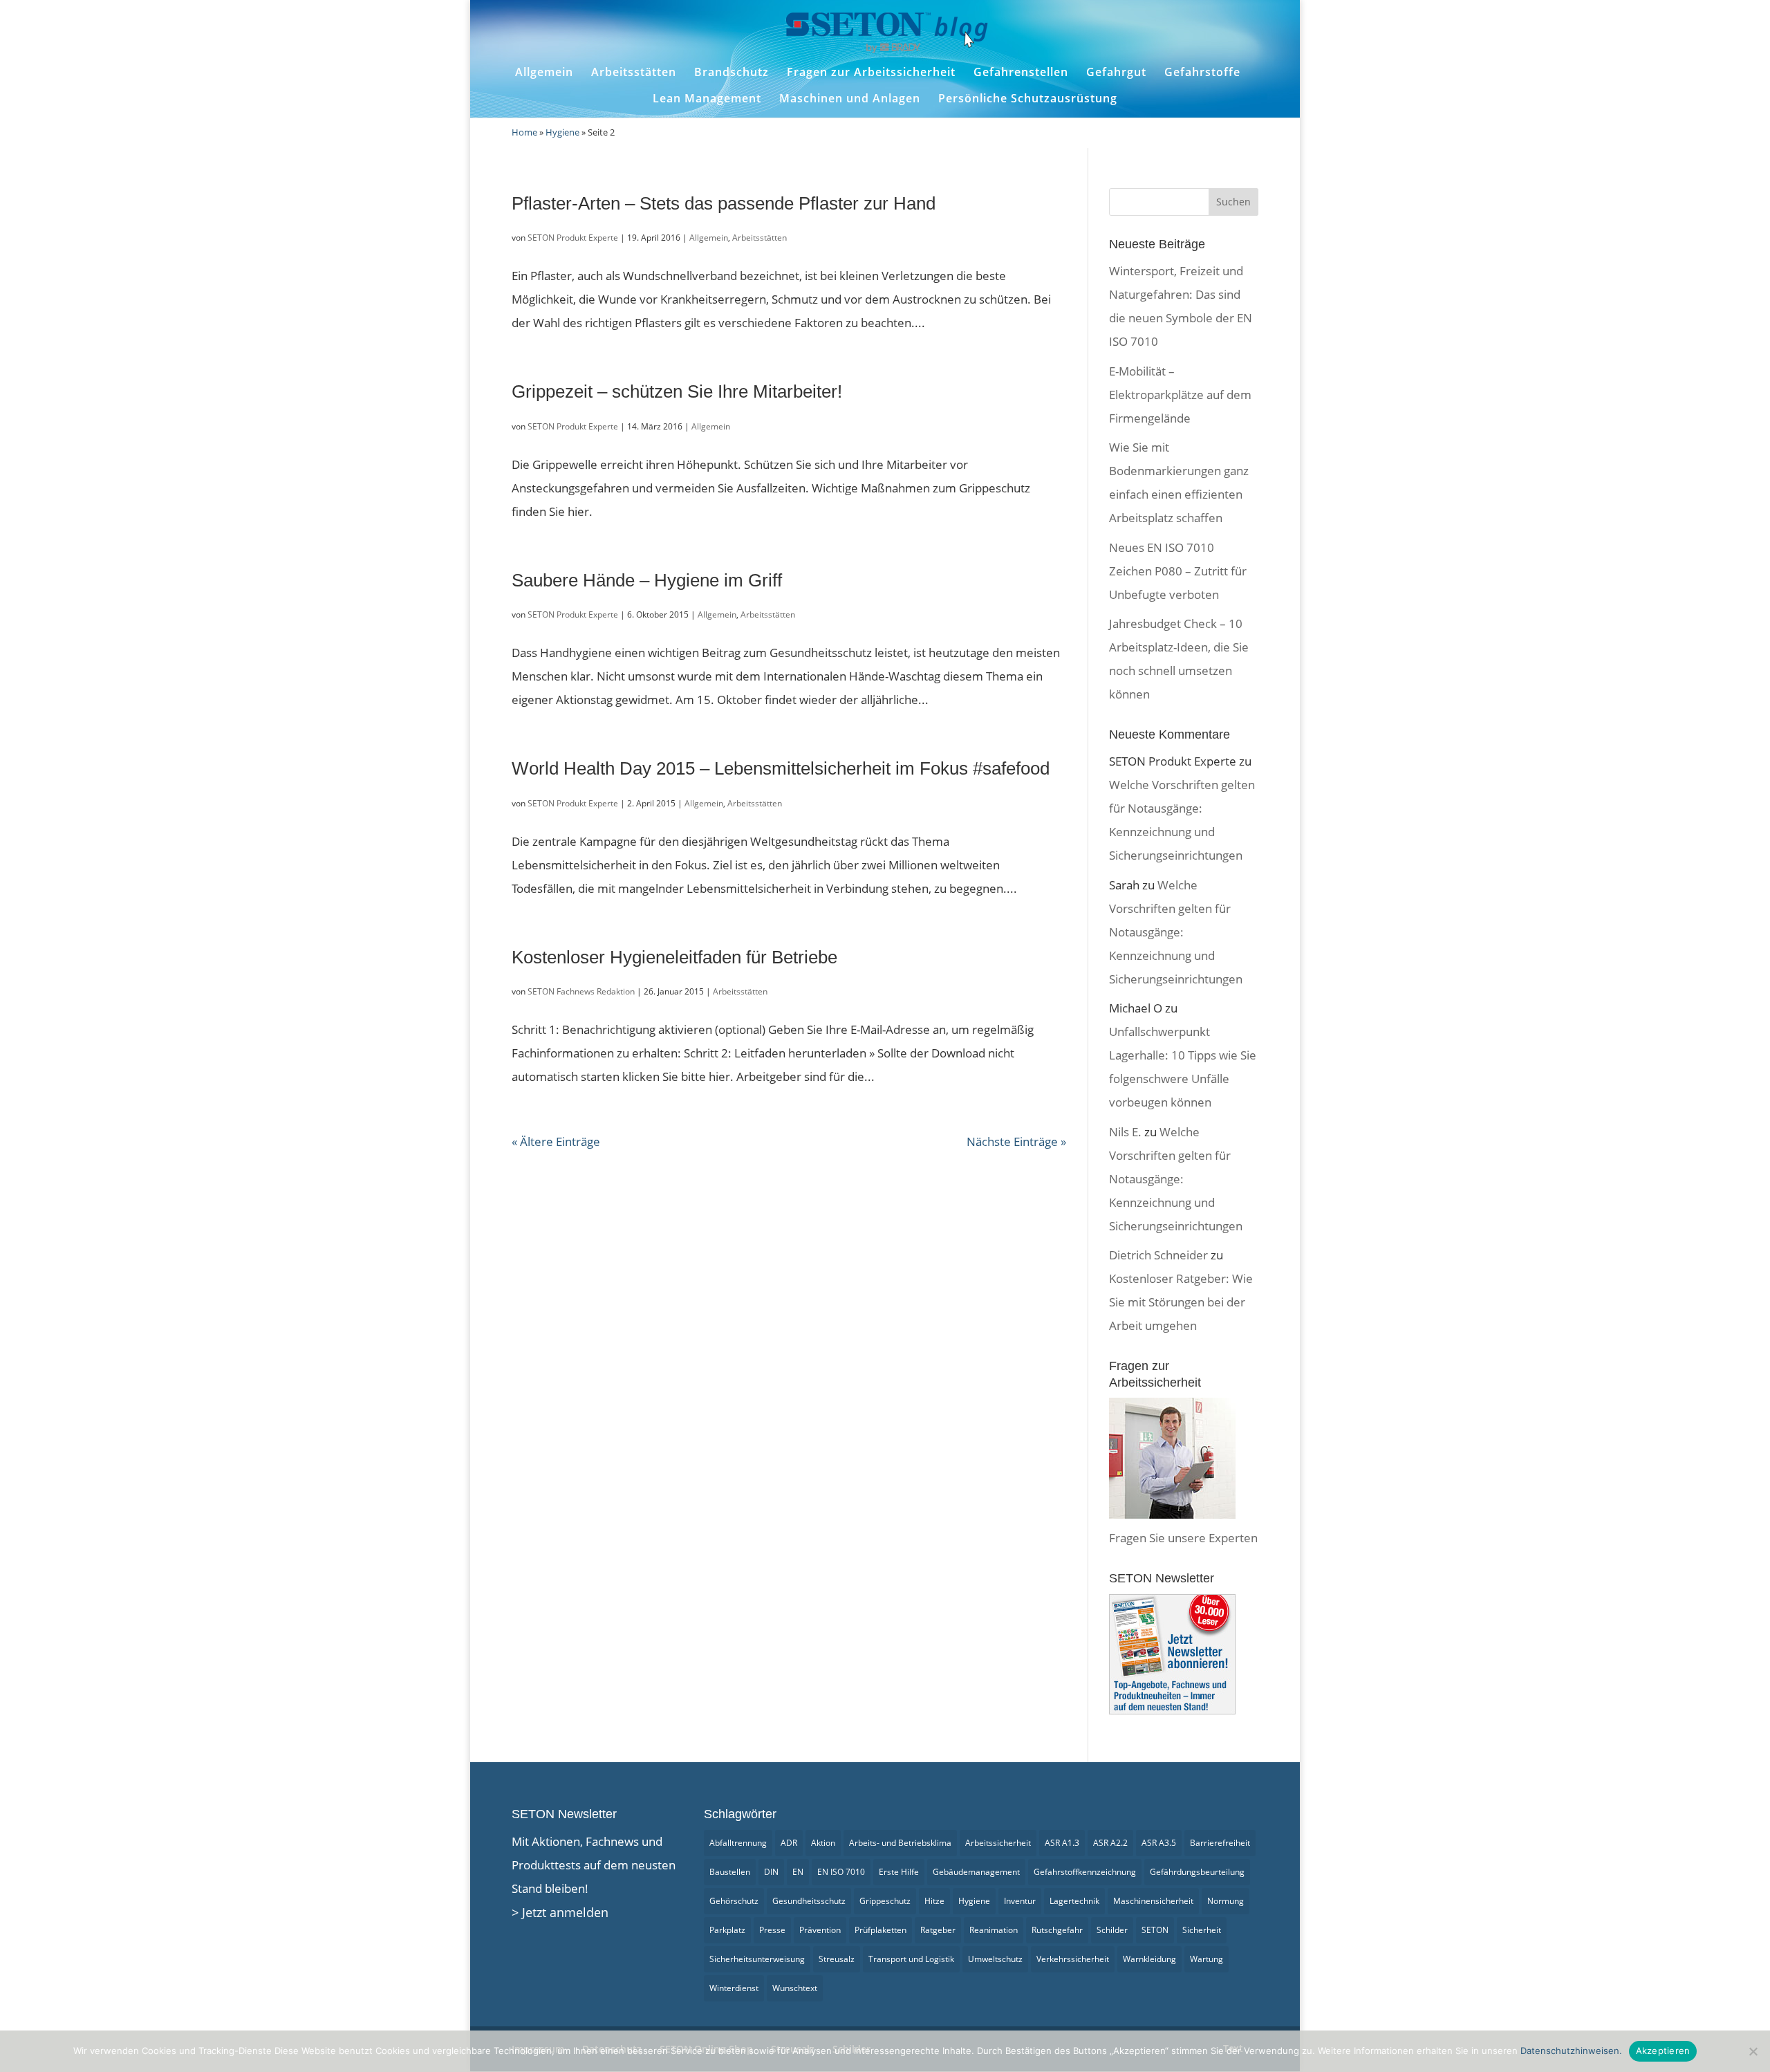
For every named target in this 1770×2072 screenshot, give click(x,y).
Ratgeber (938, 1930)
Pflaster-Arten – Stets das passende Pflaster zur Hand (724, 203)
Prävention (820, 1930)
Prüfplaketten (881, 1930)
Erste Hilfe (899, 1872)
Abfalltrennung (738, 1843)
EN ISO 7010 (841, 1872)
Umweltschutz (995, 1959)
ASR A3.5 (1159, 1843)
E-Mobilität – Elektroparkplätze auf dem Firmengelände (1180, 395)
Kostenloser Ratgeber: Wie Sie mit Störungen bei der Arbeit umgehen (1181, 1302)
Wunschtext (795, 1988)
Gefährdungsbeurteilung (1197, 1872)
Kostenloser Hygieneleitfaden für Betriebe (674, 957)
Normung (1226, 1901)
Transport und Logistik (911, 1959)
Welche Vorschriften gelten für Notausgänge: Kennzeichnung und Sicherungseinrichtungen (1176, 932)
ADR (789, 1843)
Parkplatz (727, 1930)
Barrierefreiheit (1220, 1843)
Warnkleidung (1149, 1959)
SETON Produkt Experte (573, 238)
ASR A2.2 (1110, 1843)
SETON (1155, 1930)
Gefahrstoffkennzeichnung (1085, 1872)
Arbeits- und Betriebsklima (900, 1843)
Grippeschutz (885, 1901)
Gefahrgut (1116, 72)
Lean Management (707, 99)
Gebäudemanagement (976, 1872)
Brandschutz (732, 72)
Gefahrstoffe (1202, 72)
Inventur (1020, 1901)
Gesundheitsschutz (809, 1901)
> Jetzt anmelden (560, 1912)
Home (524, 132)
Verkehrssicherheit (1073, 1959)
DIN (771, 1872)
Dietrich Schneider (1158, 1255)
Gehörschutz (734, 1901)
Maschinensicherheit (1153, 1901)
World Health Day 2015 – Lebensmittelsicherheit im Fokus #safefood (781, 768)
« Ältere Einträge (556, 1141)
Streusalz (837, 1959)
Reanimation (994, 1930)
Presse (772, 1930)
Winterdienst (734, 1988)
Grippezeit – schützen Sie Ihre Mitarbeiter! (677, 391)
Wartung (1207, 1959)
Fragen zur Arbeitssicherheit (871, 72)
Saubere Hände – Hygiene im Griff (647, 580)
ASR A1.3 (1062, 1843)
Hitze (934, 1901)
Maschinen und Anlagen (850, 99)
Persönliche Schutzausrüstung (1028, 99)
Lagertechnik (1074, 1901)
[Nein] (1753, 2051)
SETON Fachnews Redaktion (581, 991)
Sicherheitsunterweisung (757, 1959)
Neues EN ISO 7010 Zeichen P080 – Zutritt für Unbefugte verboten (1178, 571)
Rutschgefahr (1057, 1930)
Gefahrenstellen (1021, 72)
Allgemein (544, 72)
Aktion (823, 1843)
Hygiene (562, 132)
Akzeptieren (1663, 2051)
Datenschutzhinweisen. (1571, 2051)
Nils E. (1125, 1132)
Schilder (1112, 1930)
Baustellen (730, 1872)
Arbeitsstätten (634, 72)
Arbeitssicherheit (998, 1843)
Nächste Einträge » (1016, 1141)
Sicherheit (1202, 1930)
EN (798, 1872)
